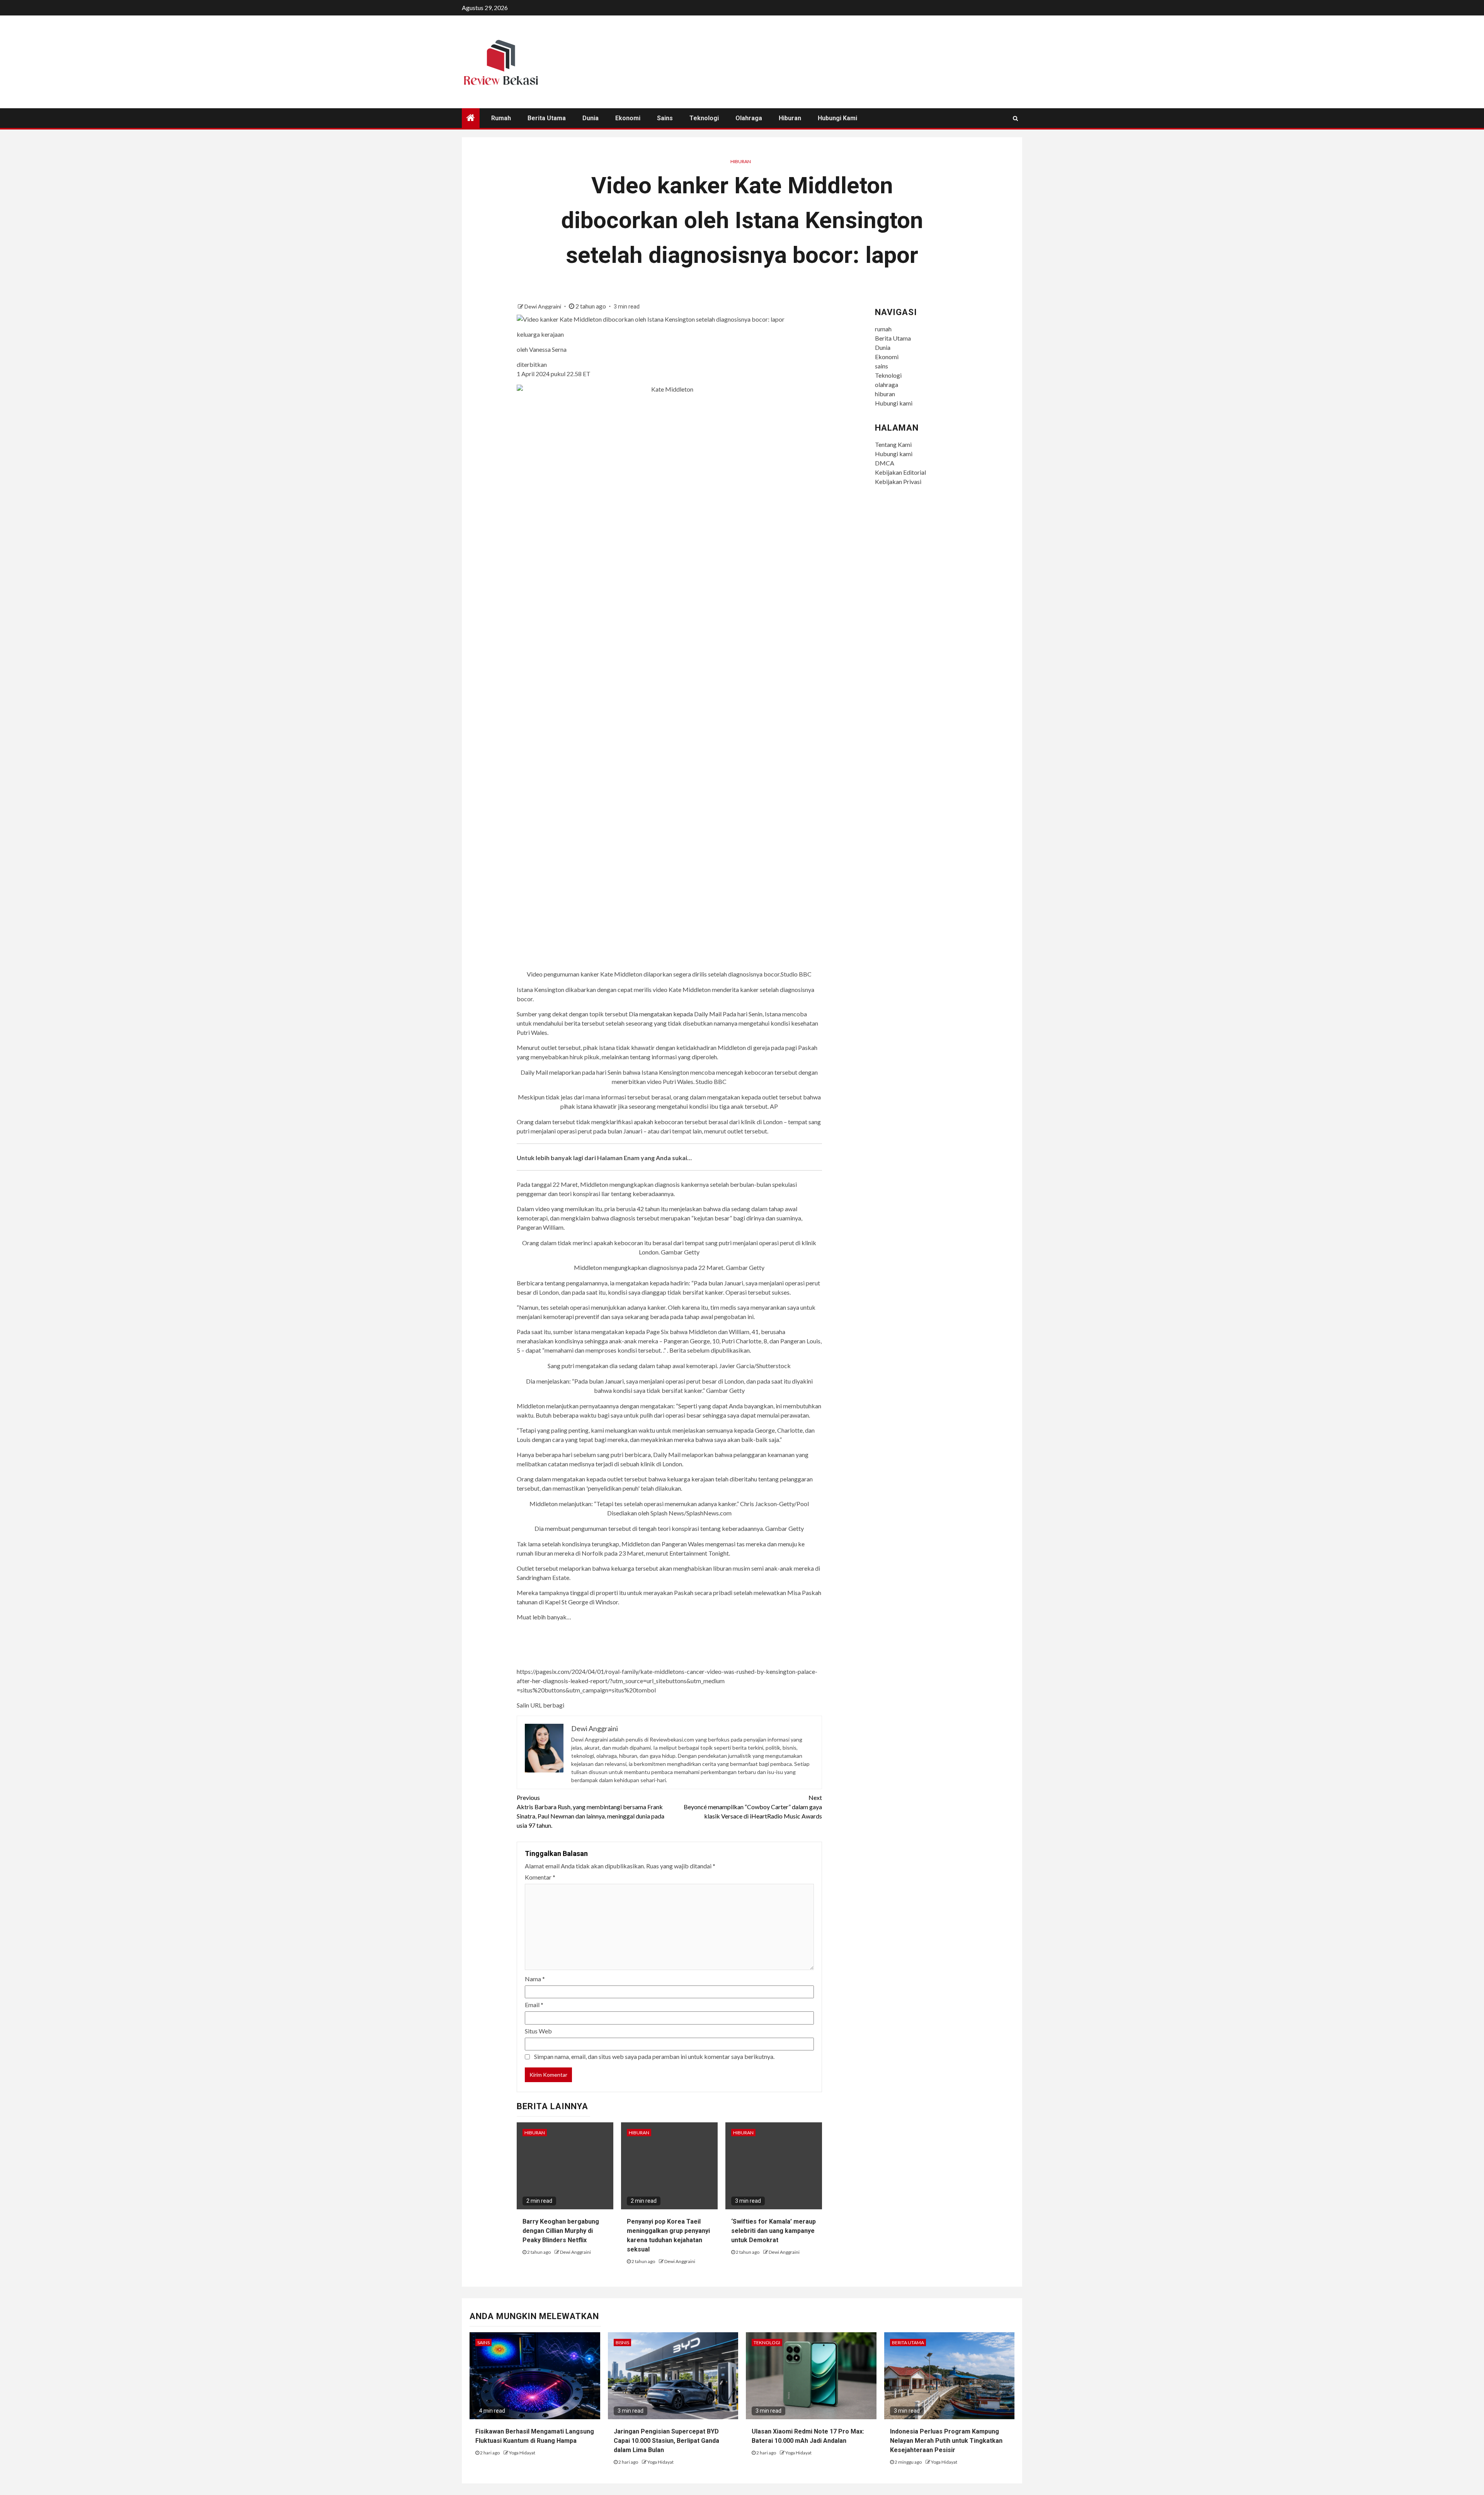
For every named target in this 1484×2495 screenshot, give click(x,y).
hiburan (790, 118)
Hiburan (741, 161)
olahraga (749, 118)
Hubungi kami (837, 118)
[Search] (1015, 118)
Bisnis (622, 2342)
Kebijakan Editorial (900, 472)
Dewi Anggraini (543, 306)
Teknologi (704, 118)
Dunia (591, 118)
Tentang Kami (893, 444)
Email (534, 2005)
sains (665, 118)
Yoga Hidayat (522, 2453)
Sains (483, 2342)
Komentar (540, 1877)
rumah (501, 118)
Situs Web (538, 2031)
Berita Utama (547, 118)
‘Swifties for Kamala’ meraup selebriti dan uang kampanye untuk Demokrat (773, 2231)
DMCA (885, 463)
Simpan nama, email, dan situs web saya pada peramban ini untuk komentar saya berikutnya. (654, 2056)
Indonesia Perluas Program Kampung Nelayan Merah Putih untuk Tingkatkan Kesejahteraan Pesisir (946, 2441)
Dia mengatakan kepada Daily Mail (675, 1014)
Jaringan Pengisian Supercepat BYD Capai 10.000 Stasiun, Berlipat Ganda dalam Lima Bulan (666, 2441)
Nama (535, 1979)
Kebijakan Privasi (898, 481)
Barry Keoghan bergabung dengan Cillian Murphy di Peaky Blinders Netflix (561, 2231)
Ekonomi (628, 118)
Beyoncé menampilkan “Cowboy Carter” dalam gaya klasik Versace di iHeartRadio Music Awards (753, 1807)
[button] (670, 1688)
